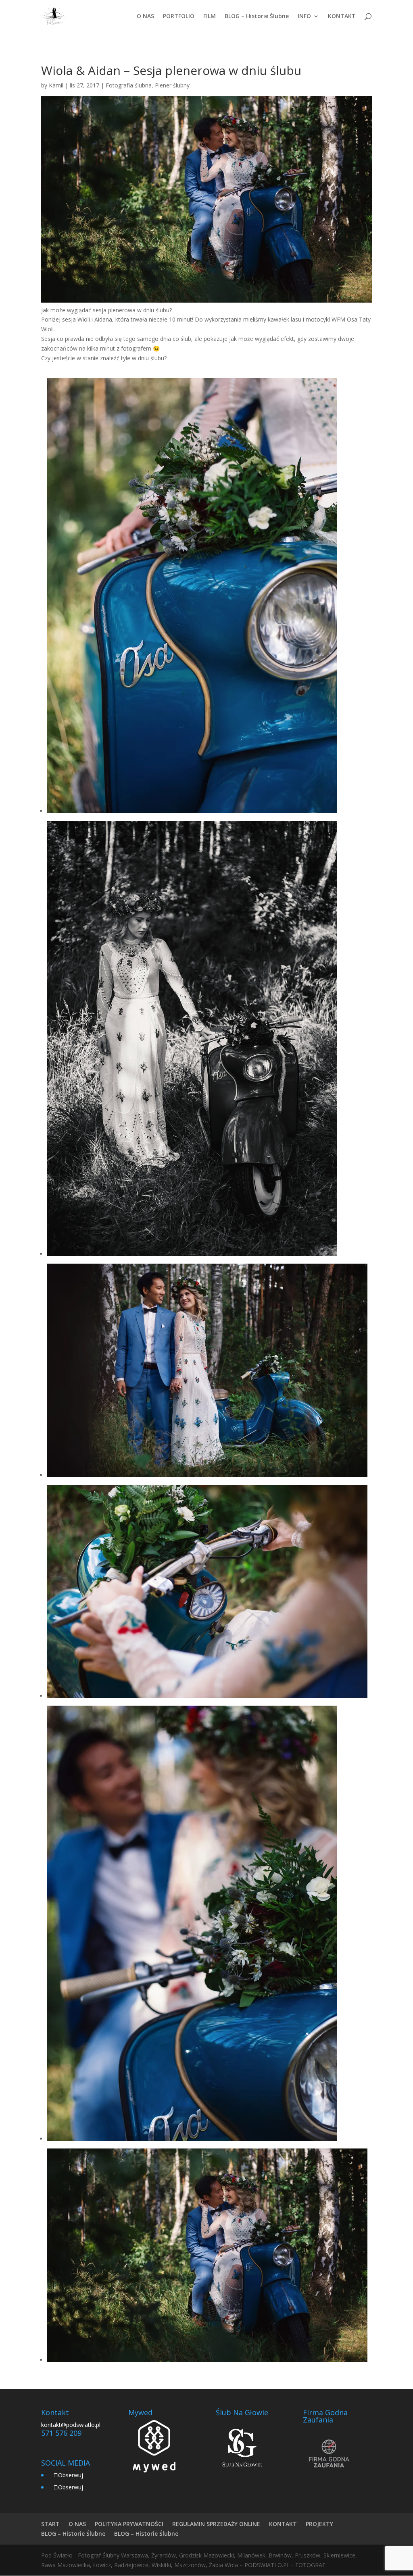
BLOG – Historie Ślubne (257, 17)
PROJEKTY (319, 2524)
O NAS (145, 17)
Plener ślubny (172, 85)
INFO (304, 17)
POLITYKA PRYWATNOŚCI (129, 2524)
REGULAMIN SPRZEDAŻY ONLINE (216, 2524)
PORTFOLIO (179, 17)
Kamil (56, 85)
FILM (210, 17)
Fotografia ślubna (129, 85)
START (50, 2524)
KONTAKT (342, 17)
